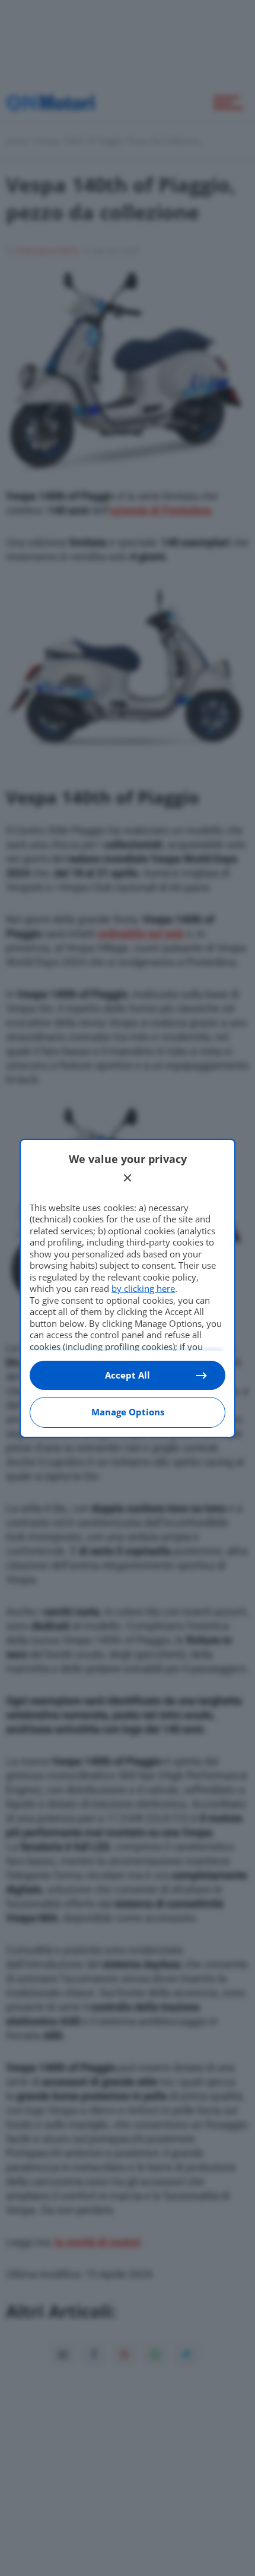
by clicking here (143, 1288)
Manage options (128, 1412)
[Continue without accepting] (128, 1178)
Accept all (128, 1375)
